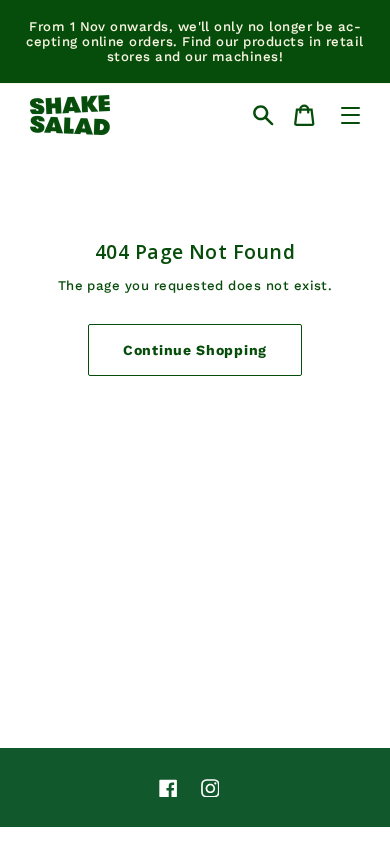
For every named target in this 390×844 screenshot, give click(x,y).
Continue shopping (195, 350)
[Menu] (350, 115)
